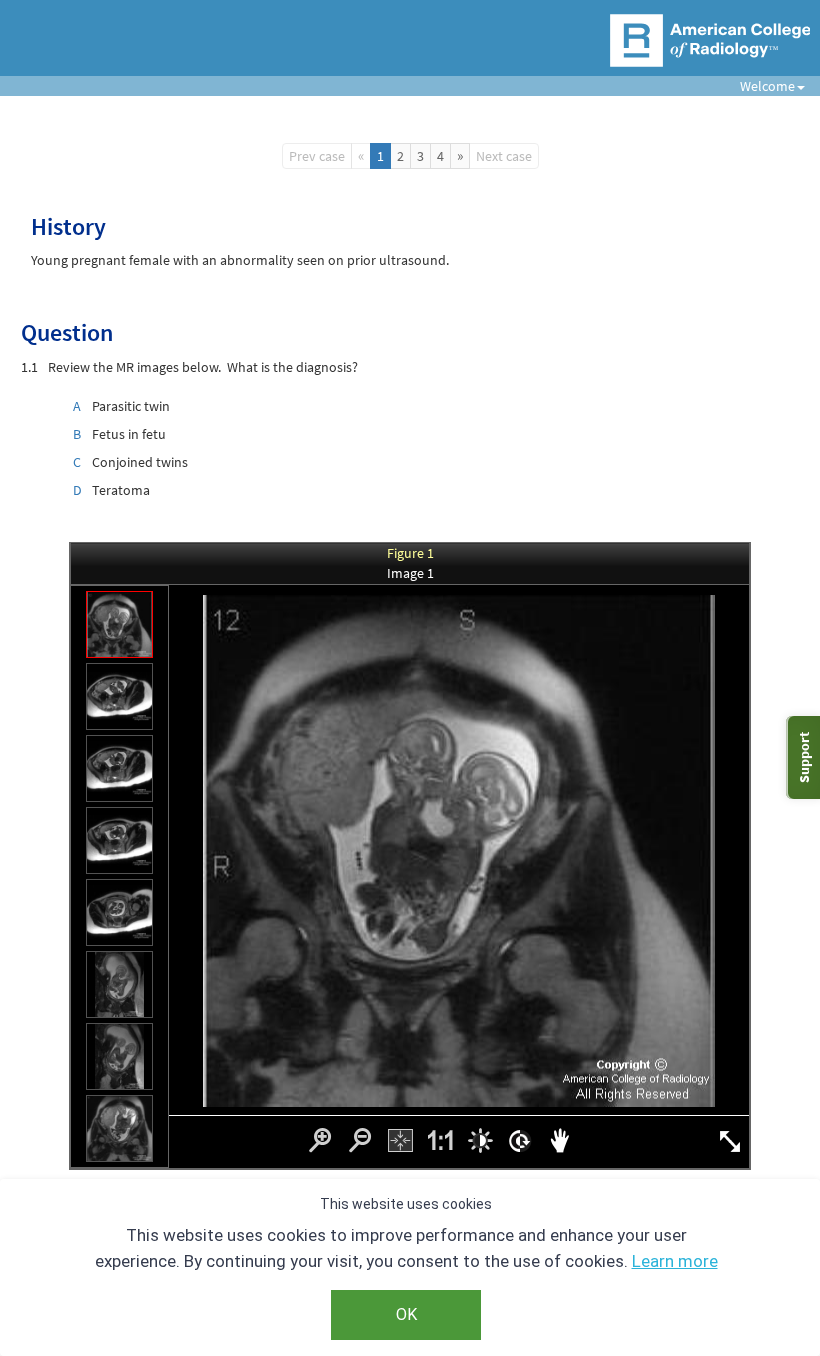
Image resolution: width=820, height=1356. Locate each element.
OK (406, 1314)
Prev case (317, 156)
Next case (504, 156)
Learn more (675, 1261)
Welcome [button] (760, 86)
